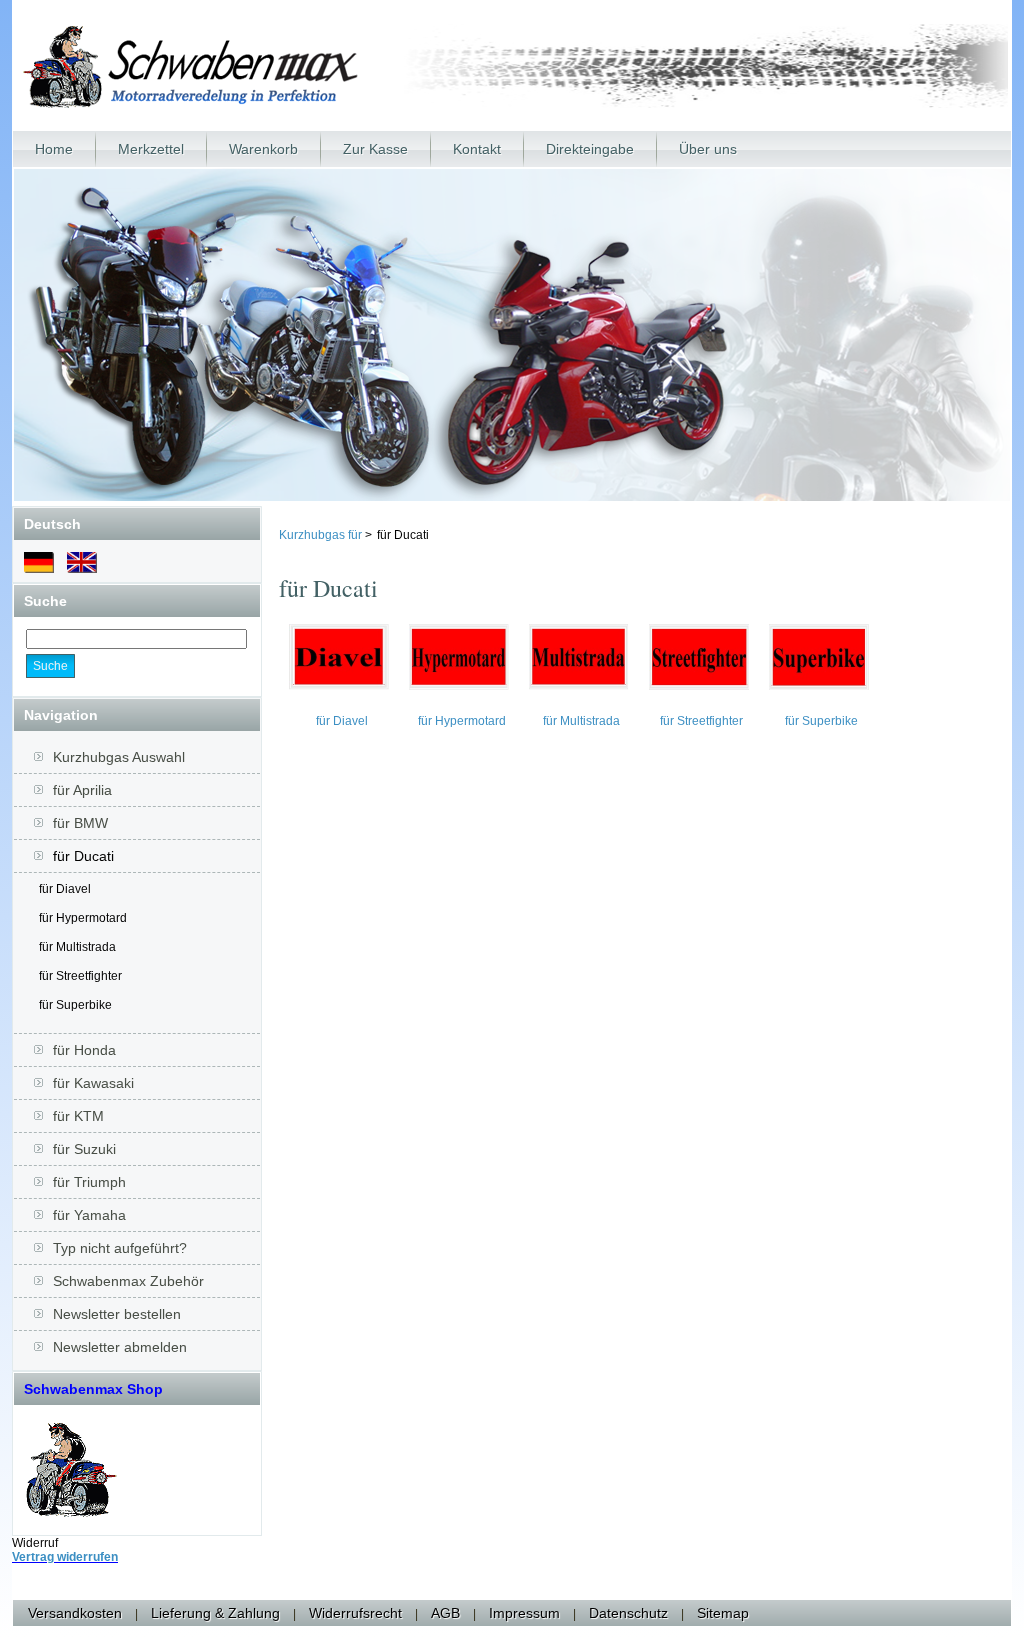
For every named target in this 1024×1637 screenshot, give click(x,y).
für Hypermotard (83, 918)
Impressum (524, 1613)
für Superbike (75, 1005)
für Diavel (65, 889)
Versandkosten (75, 1613)
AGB (445, 1613)
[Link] (71, 1513)
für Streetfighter (80, 976)
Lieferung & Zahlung (215, 1613)
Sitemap (723, 1613)
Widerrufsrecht (355, 1613)
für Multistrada (77, 947)
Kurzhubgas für (320, 535)
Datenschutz (628, 1613)
